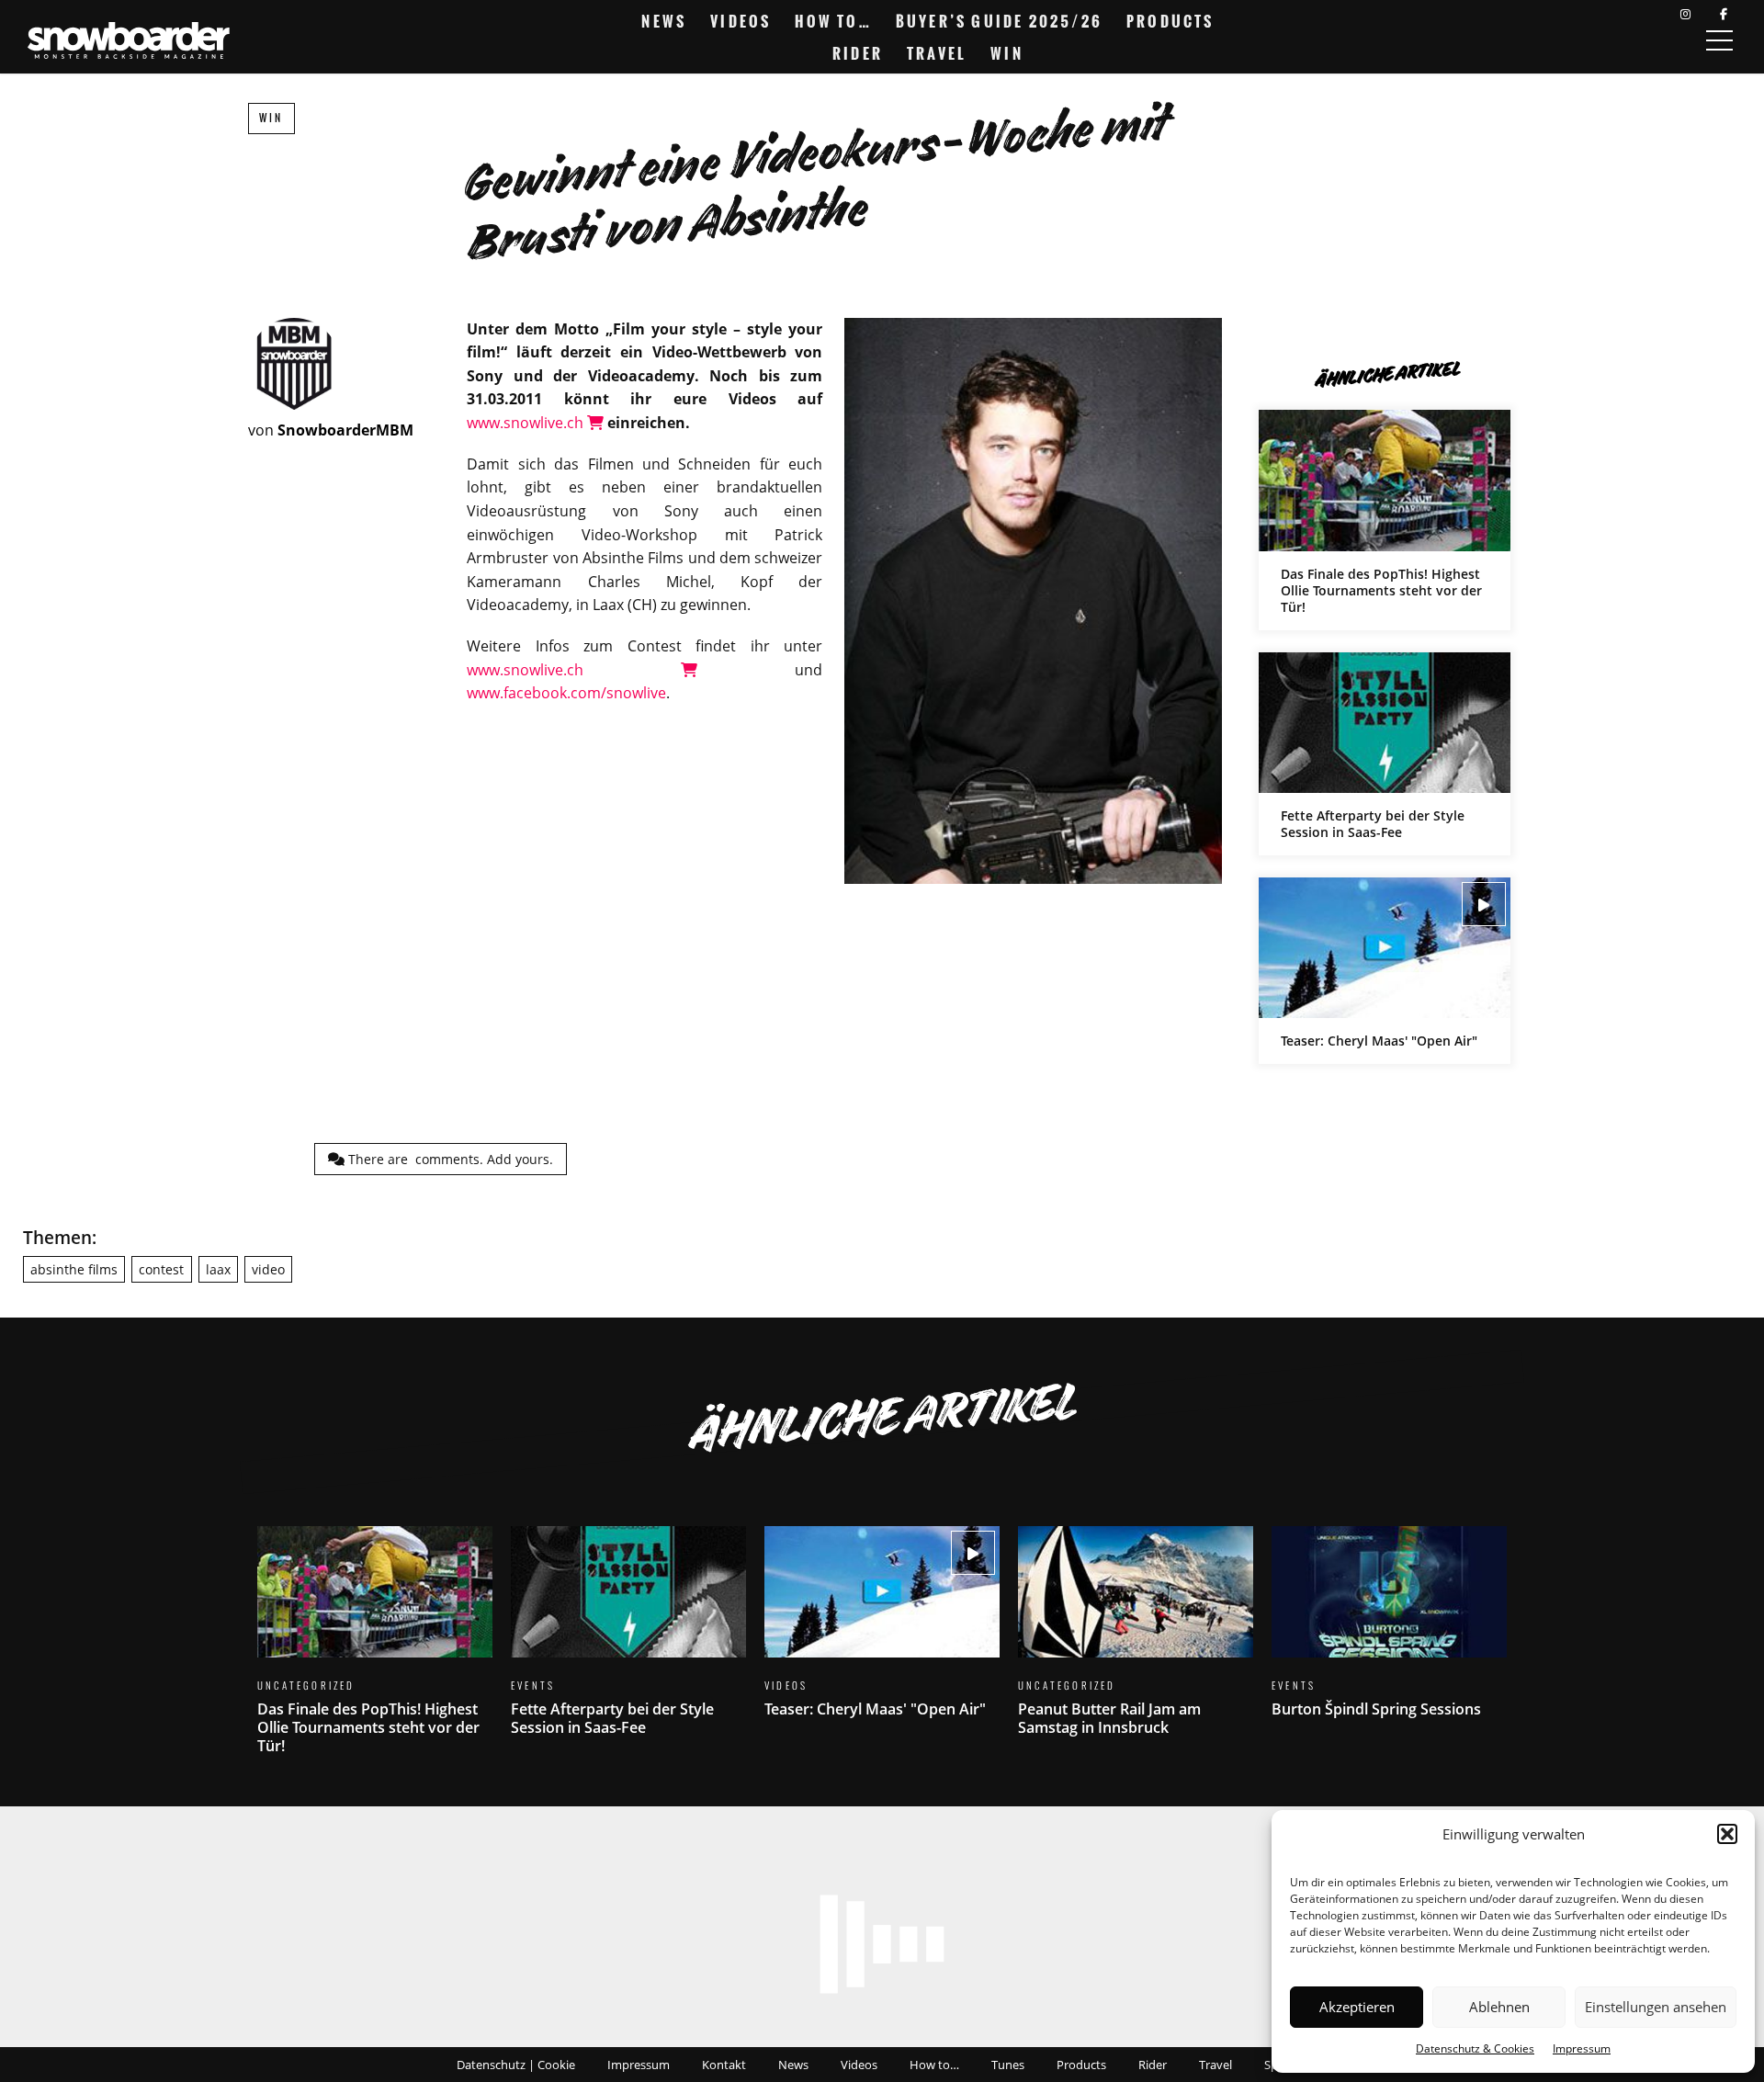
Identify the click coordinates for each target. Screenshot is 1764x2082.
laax (218, 1269)
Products (1170, 21)
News (664, 21)
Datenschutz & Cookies (1475, 2048)
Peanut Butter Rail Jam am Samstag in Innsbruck (1136, 1642)
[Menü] (1719, 40)
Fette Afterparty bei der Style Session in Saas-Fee (1385, 754)
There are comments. (449, 1159)
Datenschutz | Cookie (516, 2065)
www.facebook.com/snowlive (566, 693)
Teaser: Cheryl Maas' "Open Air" (1385, 971)
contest (161, 1269)
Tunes (1008, 2065)
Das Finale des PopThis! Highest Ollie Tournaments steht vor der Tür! (1385, 520)
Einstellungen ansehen (1656, 2007)
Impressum (1582, 2048)
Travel (937, 53)
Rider (858, 53)
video (268, 1269)
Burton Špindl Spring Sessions (1389, 1633)
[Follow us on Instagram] (1685, 14)
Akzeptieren (1357, 2007)
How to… (833, 21)
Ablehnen (1499, 2007)
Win (1007, 53)
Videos (741, 21)
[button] (1727, 1834)
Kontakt (724, 2065)
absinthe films (74, 1269)
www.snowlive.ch (527, 423)
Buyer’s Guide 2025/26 (999, 21)
